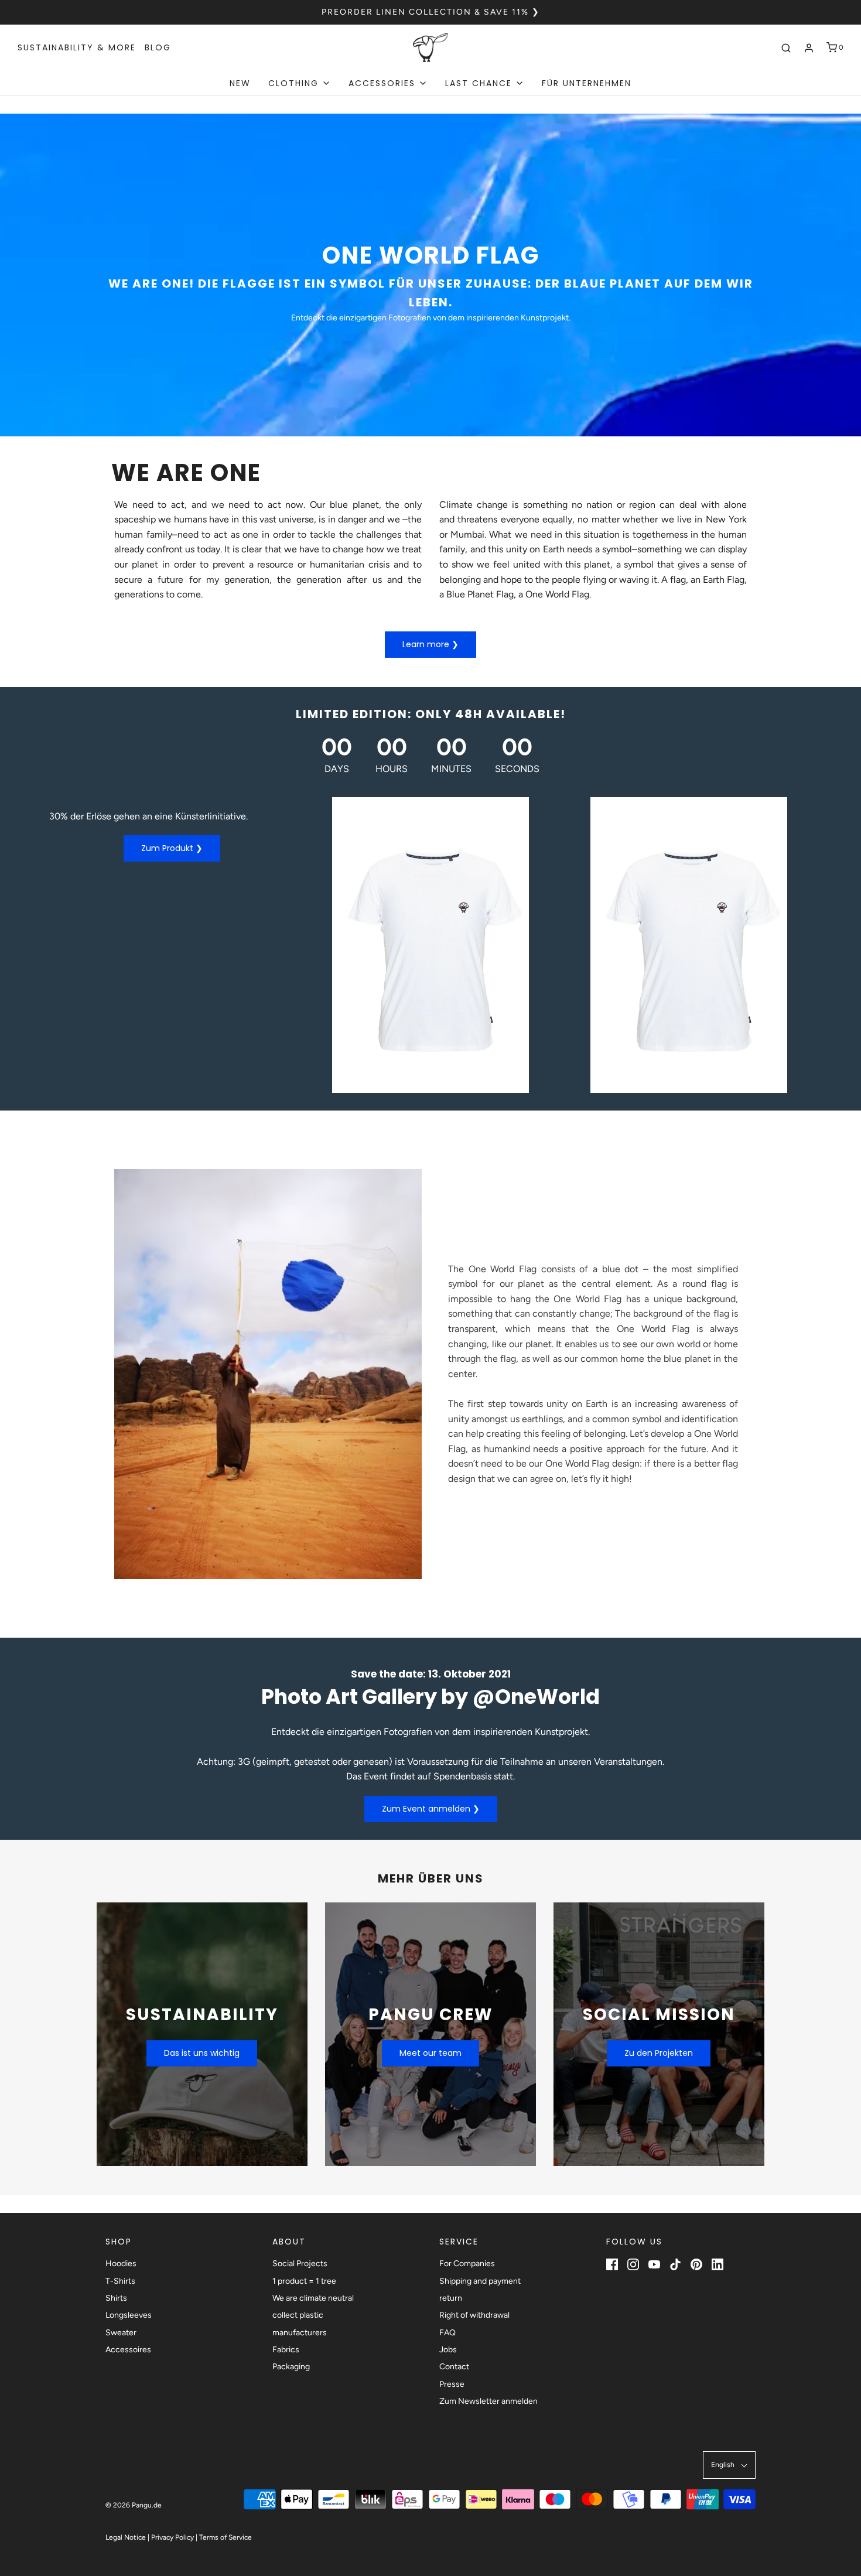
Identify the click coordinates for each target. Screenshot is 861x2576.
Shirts (116, 2298)
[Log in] (809, 48)
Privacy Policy (172, 2537)
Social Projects (300, 2264)
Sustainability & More (77, 47)
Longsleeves (129, 2315)
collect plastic (298, 2315)
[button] (729, 2465)
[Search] (786, 48)
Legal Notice (126, 2537)
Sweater (121, 2333)
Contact (454, 2367)
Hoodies (121, 2264)
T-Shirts (120, 2281)
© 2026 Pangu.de (134, 2505)
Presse (452, 2384)
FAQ (447, 2333)
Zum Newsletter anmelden (488, 2401)
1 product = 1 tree (304, 2281)
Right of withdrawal (474, 2315)
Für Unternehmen (587, 83)
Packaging (291, 2367)
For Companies (467, 2264)
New (240, 83)
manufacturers (300, 2333)
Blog (158, 47)
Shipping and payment (480, 2281)
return (451, 2298)
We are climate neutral (313, 2298)
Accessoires (128, 2350)
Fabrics (286, 2350)
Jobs (448, 2350)
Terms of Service (225, 2537)
